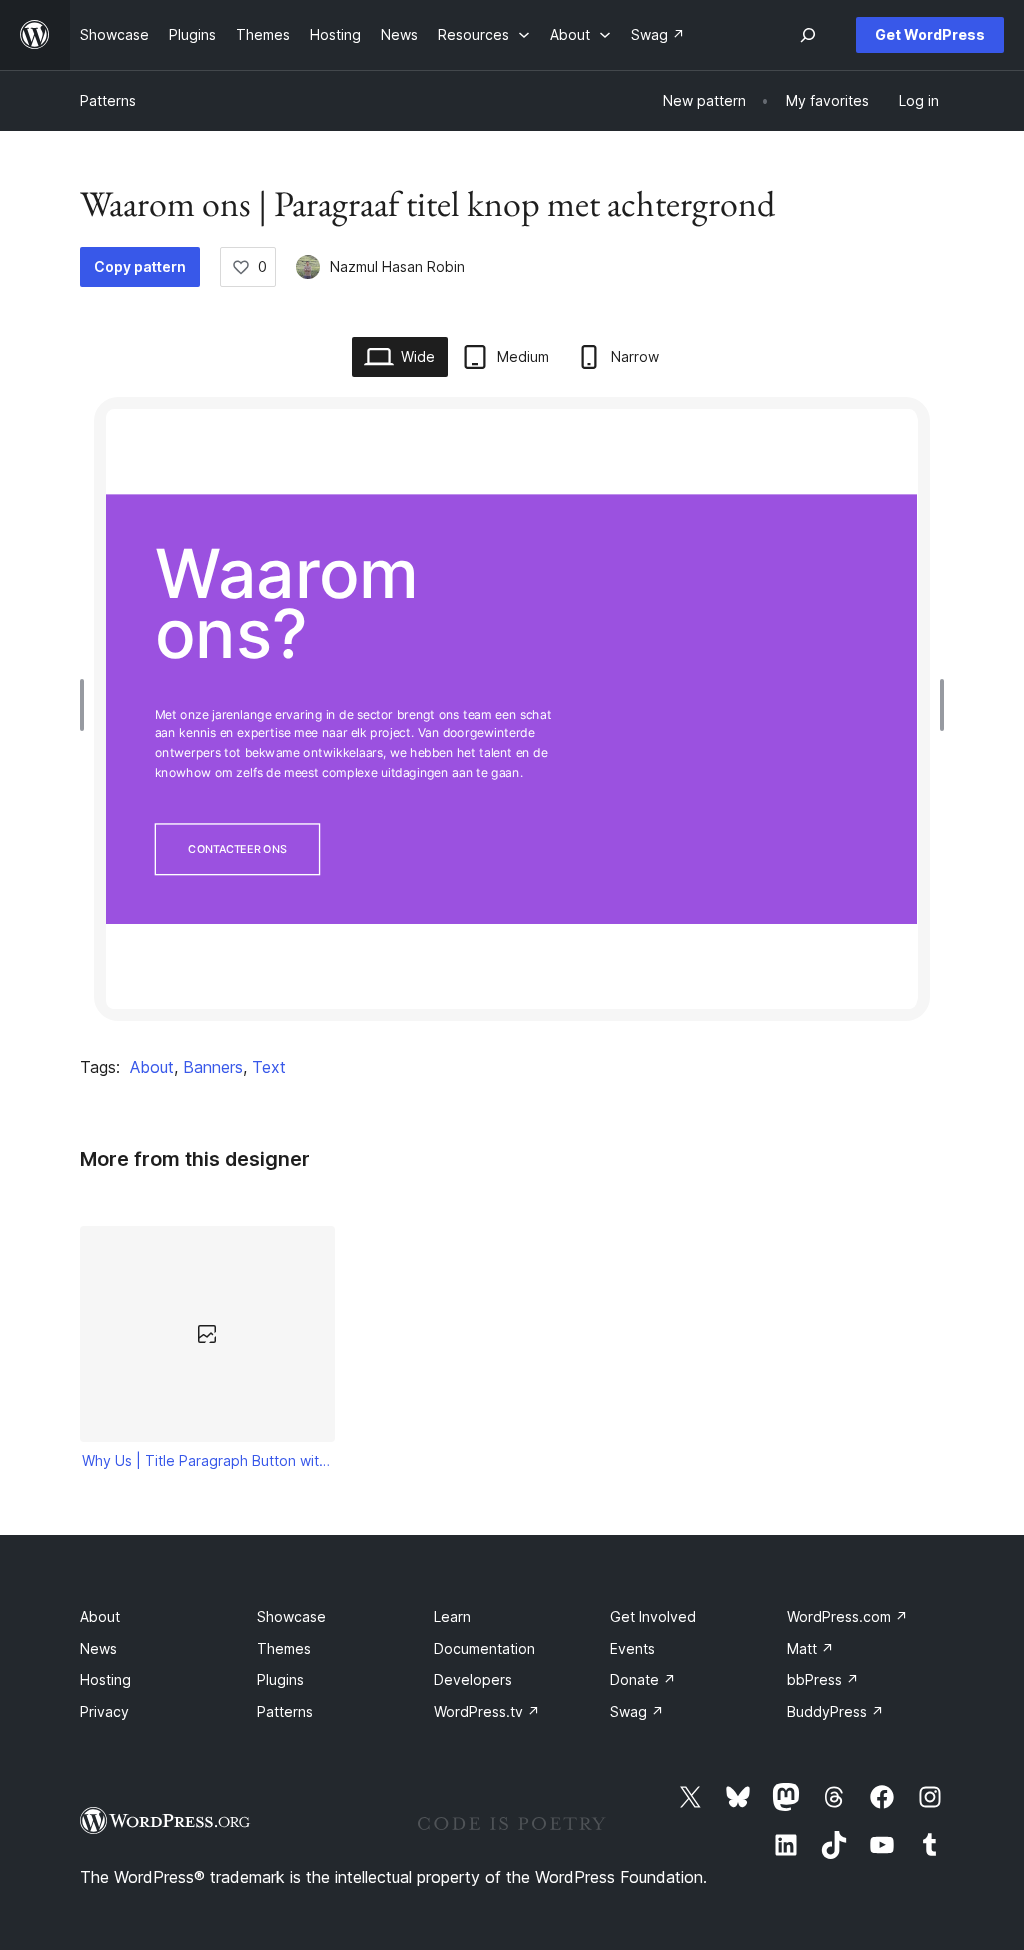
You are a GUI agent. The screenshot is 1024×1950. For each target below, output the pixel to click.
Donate (643, 1679)
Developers (473, 1679)
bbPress (823, 1679)
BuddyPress (835, 1711)
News (98, 1648)
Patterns (108, 100)
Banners (213, 1067)
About (152, 1067)
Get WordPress (930, 34)
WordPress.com (847, 1616)
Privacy (104, 1711)
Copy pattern (140, 266)
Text (269, 1067)
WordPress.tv (487, 1711)
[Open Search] (808, 35)
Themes (284, 1648)
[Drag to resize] (87, 705)
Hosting (105, 1679)
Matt (810, 1648)
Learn (452, 1616)
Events (632, 1648)
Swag (637, 1711)
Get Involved (653, 1616)
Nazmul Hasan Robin (397, 266)
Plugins (280, 1679)
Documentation (484, 1648)
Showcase (291, 1616)
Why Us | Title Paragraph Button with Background (208, 1460)
